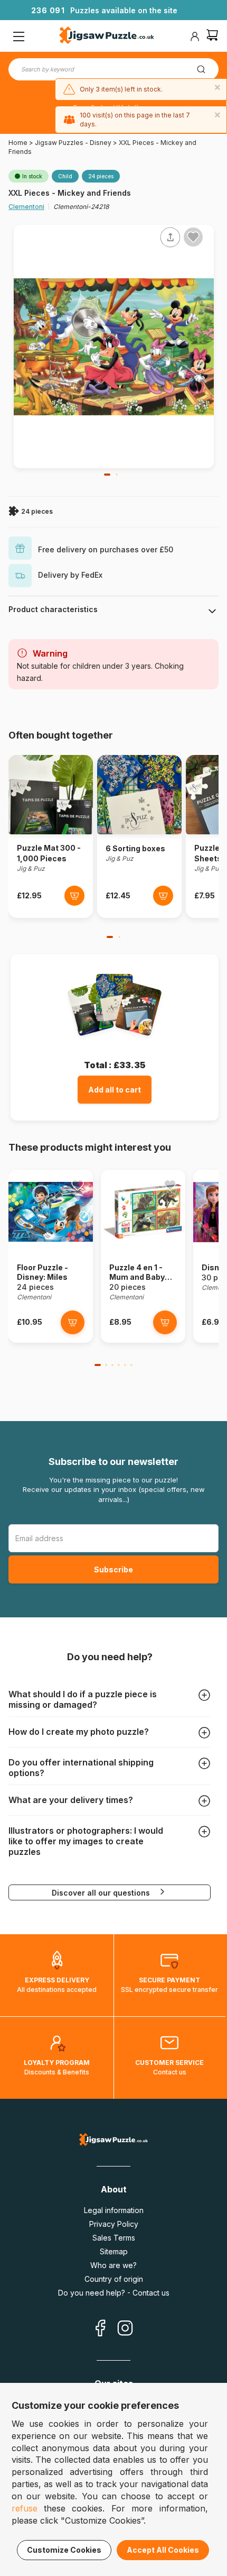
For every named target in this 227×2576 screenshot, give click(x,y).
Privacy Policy (114, 2224)
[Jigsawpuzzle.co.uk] (107, 37)
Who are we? (113, 2265)
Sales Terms (114, 2238)
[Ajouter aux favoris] (193, 237)
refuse (25, 2508)
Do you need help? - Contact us (114, 2293)
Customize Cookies (64, 2550)
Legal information (114, 2210)
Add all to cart (115, 1090)
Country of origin (114, 2279)
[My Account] (195, 37)
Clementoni (26, 207)
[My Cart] (212, 36)
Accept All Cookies (163, 2550)
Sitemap (114, 2251)
